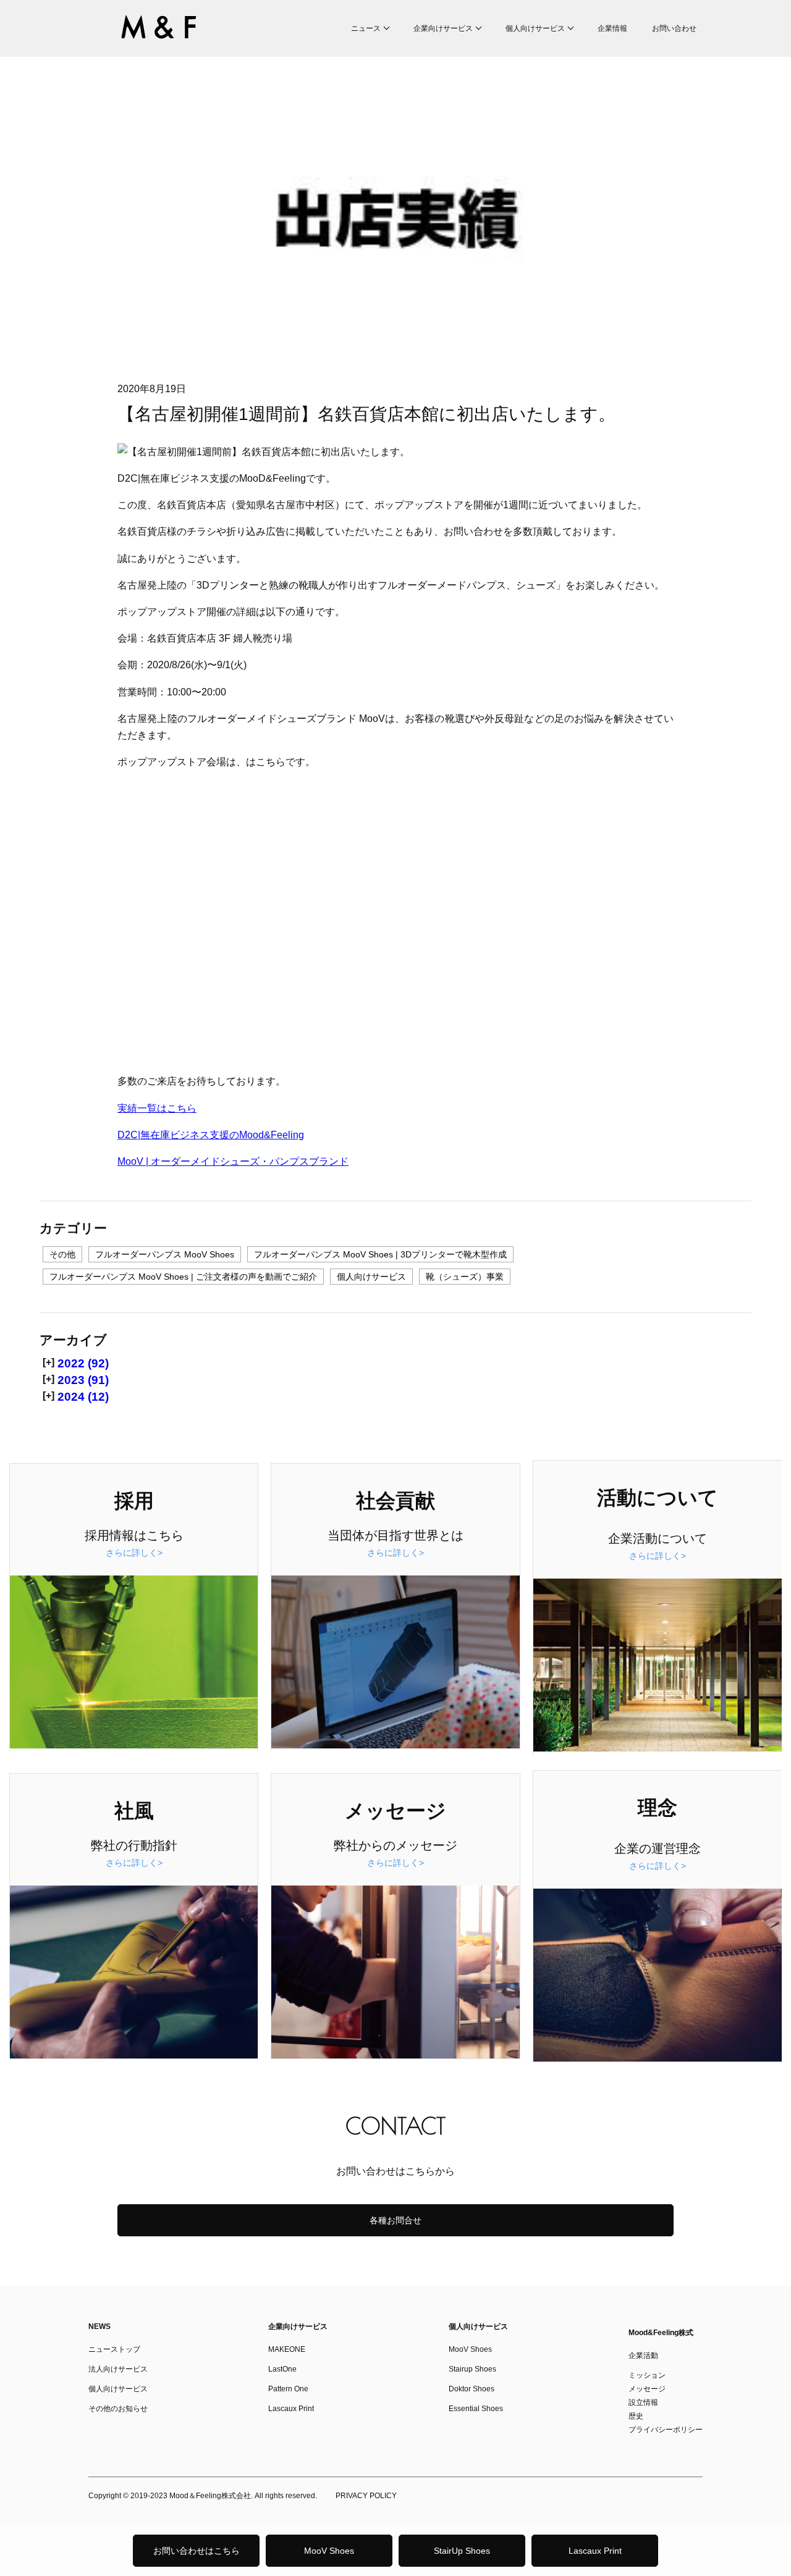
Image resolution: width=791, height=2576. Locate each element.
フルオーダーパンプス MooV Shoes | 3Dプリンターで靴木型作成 (380, 1254)
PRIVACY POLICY (366, 2496)
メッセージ (647, 2389)
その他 (62, 1254)
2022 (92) (83, 1363)
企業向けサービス (443, 28)
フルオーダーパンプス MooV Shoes (165, 1254)
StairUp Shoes (462, 2551)
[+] (49, 1362)
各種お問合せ (395, 2220)
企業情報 (612, 28)
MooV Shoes (329, 2551)
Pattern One (288, 2389)
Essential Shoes (476, 2409)
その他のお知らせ (118, 2409)
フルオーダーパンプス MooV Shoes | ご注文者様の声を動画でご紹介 (183, 1277)
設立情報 (643, 2402)
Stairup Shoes (472, 2369)
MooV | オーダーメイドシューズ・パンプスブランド (233, 1161)
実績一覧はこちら (157, 1108)
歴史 (636, 2416)
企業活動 (643, 2356)
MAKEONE (287, 2349)
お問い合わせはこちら (197, 2551)
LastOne (282, 2369)
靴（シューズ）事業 (465, 1277)
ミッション (647, 2375)
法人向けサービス (118, 2369)
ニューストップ (114, 2349)
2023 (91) (83, 1380)
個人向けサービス (535, 28)
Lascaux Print (595, 2551)
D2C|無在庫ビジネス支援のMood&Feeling (211, 1135)
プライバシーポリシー (666, 2430)
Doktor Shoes (472, 2389)
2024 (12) (83, 1397)
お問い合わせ (674, 28)
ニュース (366, 28)
